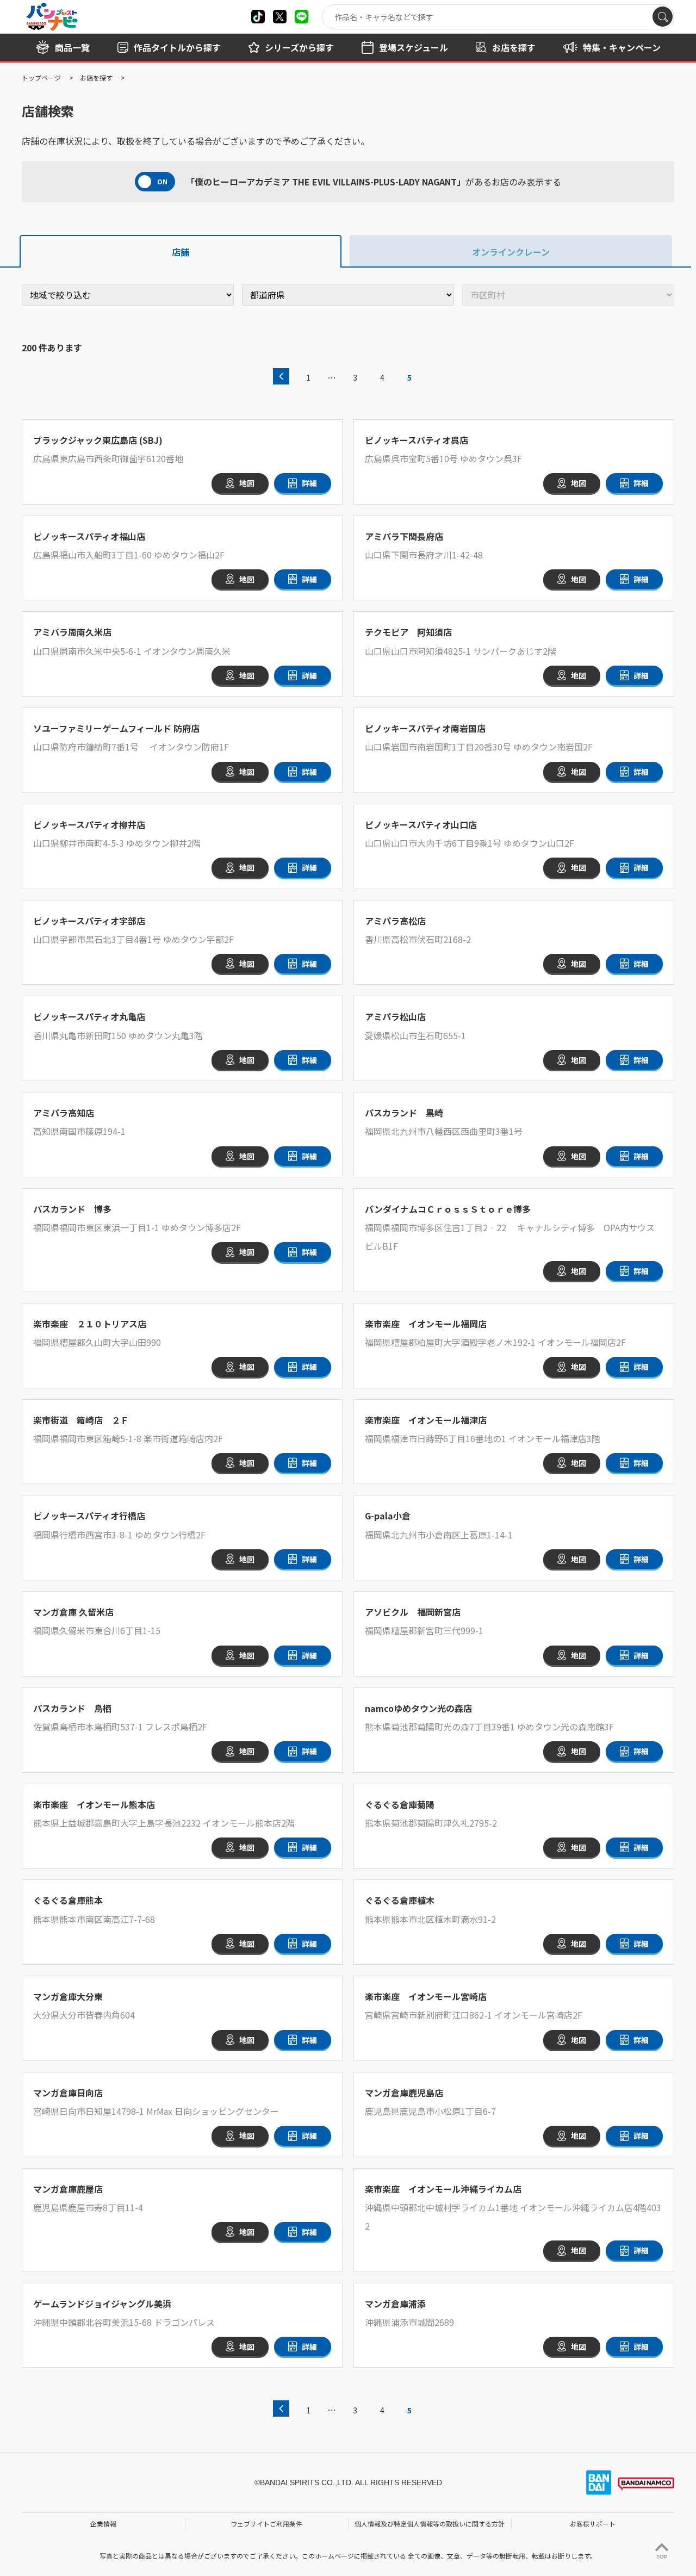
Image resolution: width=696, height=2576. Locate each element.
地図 (247, 483)
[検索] (663, 17)
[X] (258, 17)
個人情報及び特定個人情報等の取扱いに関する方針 (430, 2524)
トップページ (41, 77)
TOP (662, 2557)
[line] (302, 17)
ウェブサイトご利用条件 (266, 2524)
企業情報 (103, 2524)
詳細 (309, 483)
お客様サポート (593, 2524)
